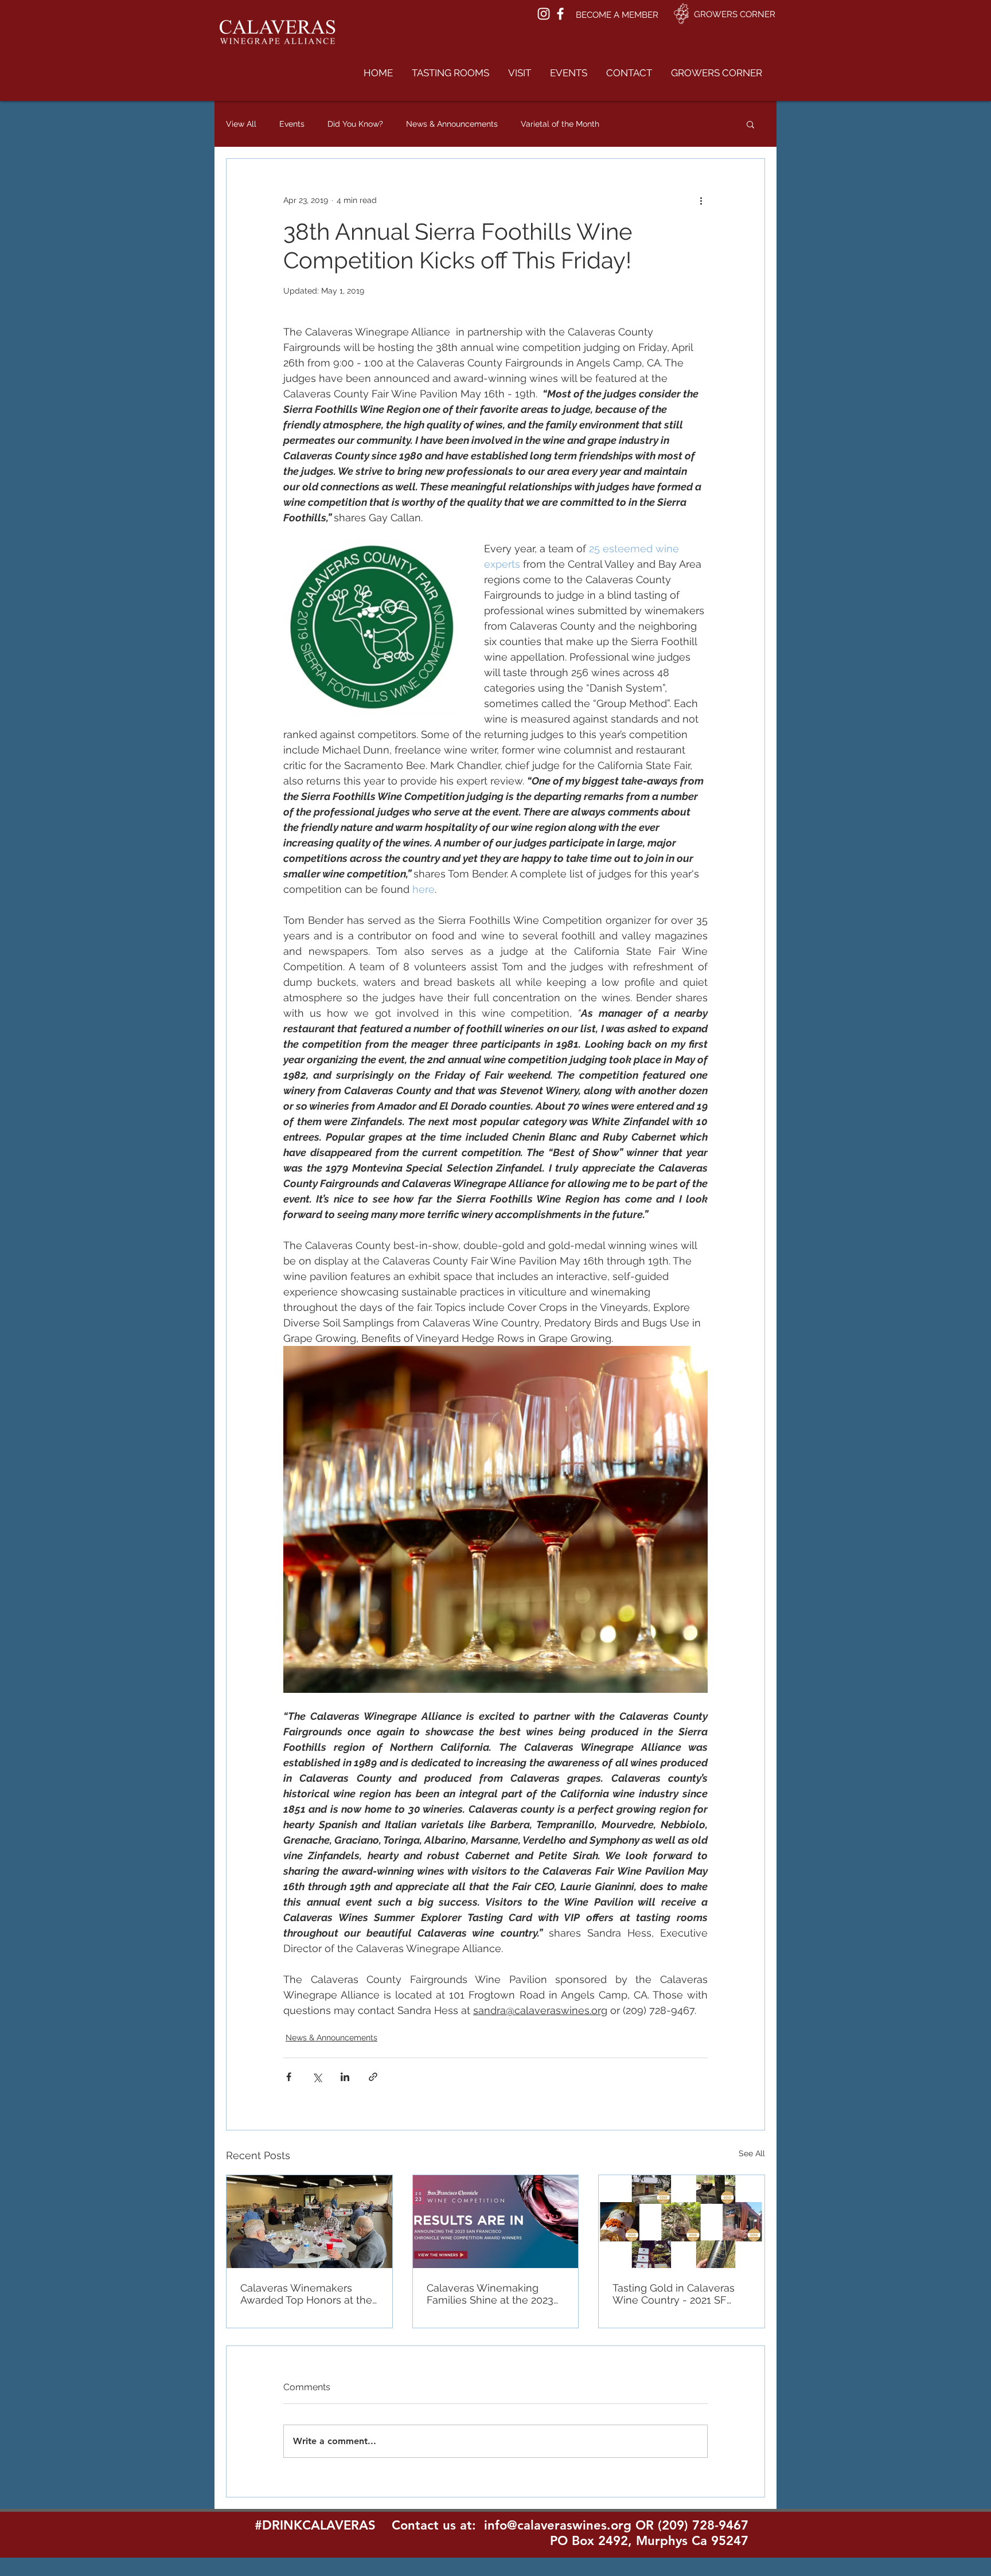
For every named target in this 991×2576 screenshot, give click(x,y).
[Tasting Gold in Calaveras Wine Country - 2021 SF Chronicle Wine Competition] (682, 2222)
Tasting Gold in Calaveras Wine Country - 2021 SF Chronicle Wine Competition (681, 2294)
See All (752, 2153)
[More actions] (701, 200)
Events (292, 124)
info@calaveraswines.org (558, 2525)
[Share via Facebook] (289, 2077)
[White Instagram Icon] (544, 14)
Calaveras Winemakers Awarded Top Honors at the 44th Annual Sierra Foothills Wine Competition (306, 2294)
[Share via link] (373, 2077)
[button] (450, 73)
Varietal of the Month (560, 124)
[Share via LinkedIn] (345, 2077)
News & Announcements (452, 124)
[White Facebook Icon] (560, 14)
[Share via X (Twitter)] (317, 2077)
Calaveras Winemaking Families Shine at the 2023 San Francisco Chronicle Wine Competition (490, 2294)
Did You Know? (355, 124)
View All (241, 124)
